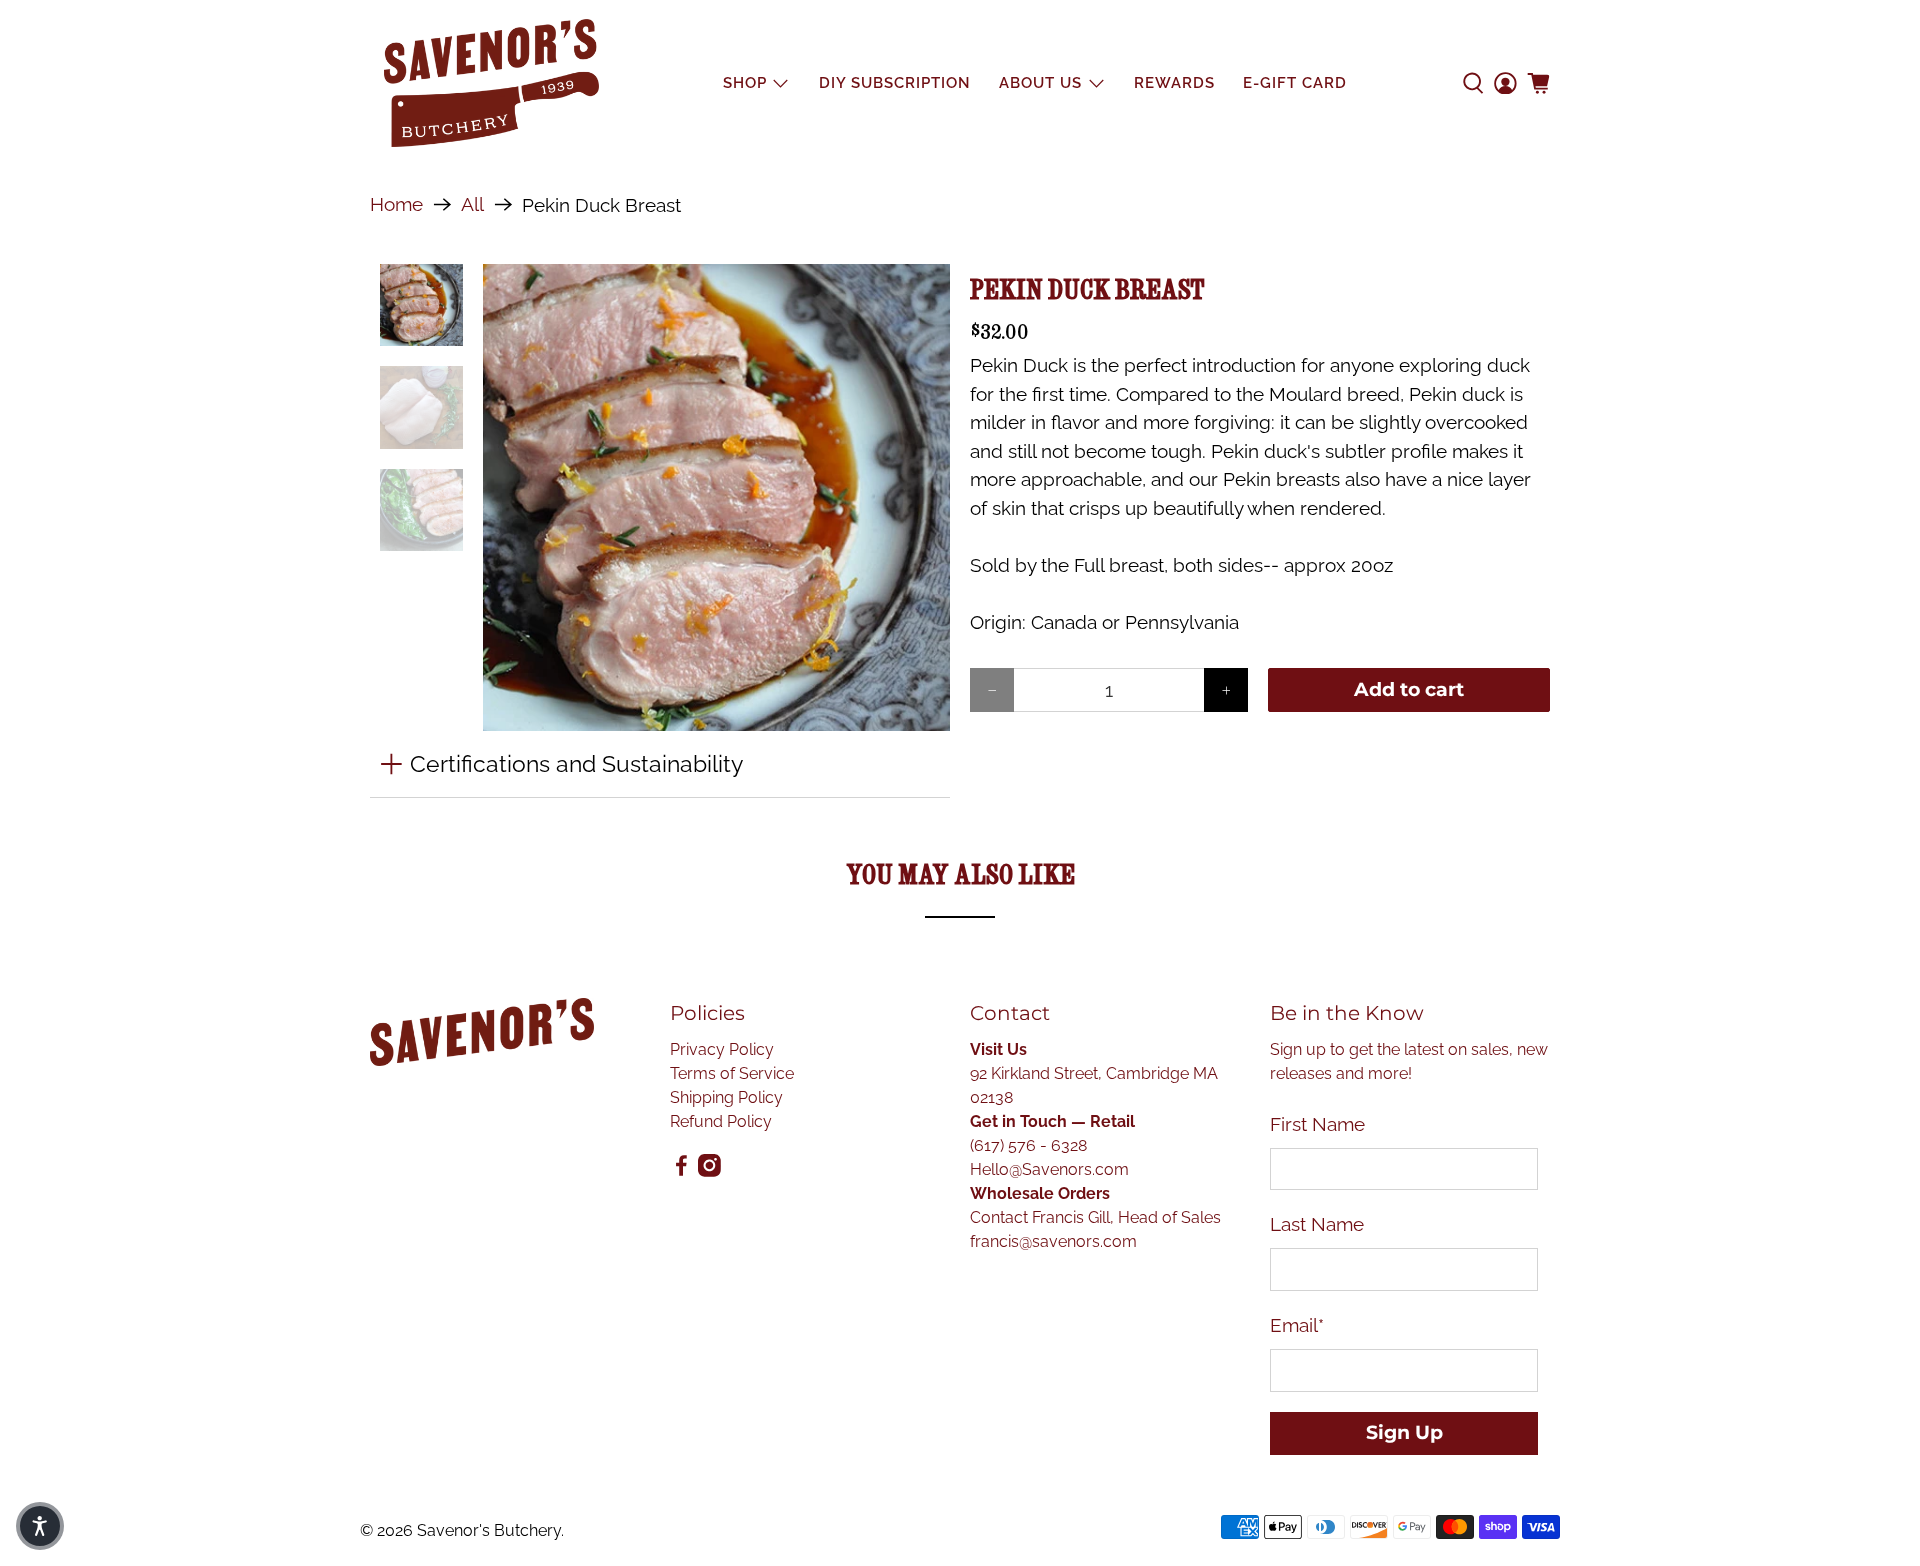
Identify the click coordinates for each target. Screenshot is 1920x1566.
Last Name (1317, 1224)
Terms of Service (732, 1073)
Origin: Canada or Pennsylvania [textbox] (1104, 622)
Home (396, 204)
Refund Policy (721, 1121)
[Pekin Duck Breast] (717, 498)
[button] (40, 1526)
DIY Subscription (895, 83)
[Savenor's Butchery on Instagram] (709, 1171)
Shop (745, 83)
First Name (1317, 1124)
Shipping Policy (726, 1097)
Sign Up (1404, 1432)
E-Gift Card (1295, 83)
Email (1297, 1325)
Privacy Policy (722, 1049)
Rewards (1174, 83)
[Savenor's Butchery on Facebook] (681, 1171)
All (472, 204)
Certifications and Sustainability (576, 764)
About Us (1040, 83)
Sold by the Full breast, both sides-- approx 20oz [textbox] (1181, 565)
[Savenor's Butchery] (491, 83)
